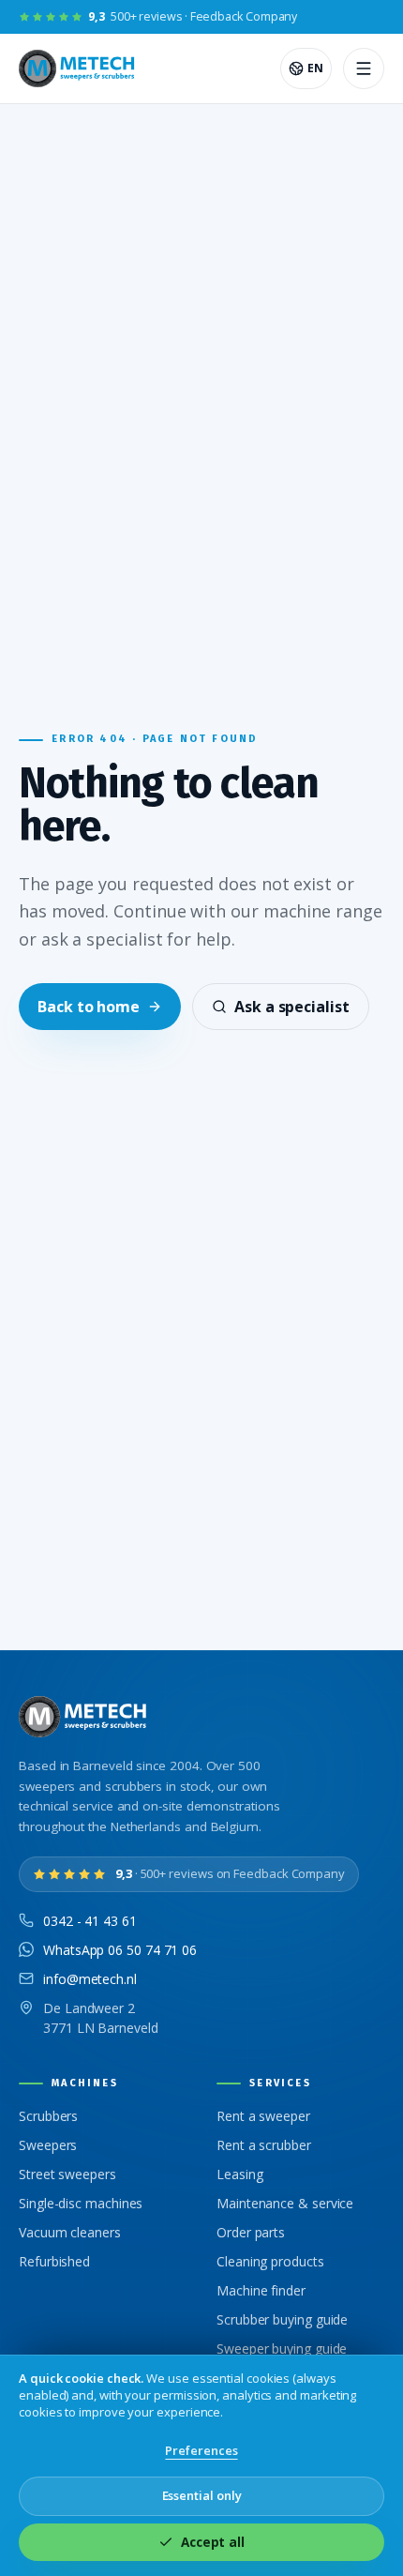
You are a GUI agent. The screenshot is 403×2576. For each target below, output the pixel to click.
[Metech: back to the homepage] (78, 68)
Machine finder (261, 2290)
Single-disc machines (81, 2203)
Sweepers (48, 2145)
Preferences (201, 2450)
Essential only (202, 2495)
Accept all (213, 2542)
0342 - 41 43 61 (90, 1921)
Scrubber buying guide (282, 2319)
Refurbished (54, 2261)
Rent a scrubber (264, 2145)
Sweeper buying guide (282, 2349)
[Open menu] (364, 68)
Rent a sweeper (263, 2116)
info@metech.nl (90, 1979)
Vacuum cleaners (70, 2232)
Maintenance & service (285, 2203)
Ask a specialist (292, 1007)
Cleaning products (270, 2261)
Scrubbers (48, 2116)
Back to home (89, 1007)
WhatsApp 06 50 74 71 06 (120, 1950)
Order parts (251, 2232)
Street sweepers (67, 2174)
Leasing (239, 2174)
